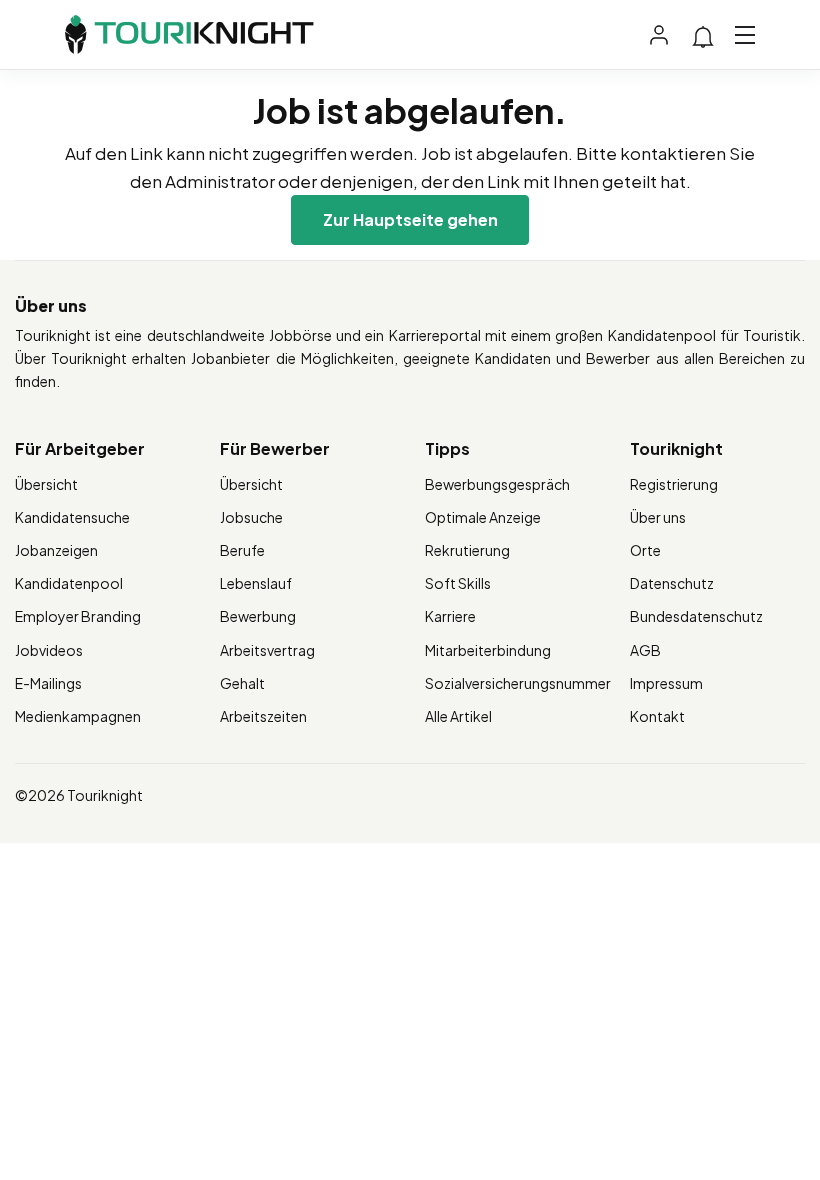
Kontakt (657, 716)
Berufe (242, 550)
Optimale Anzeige (483, 517)
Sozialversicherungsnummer (518, 683)
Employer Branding (78, 616)
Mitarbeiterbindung (488, 650)
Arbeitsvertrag (267, 650)
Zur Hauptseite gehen (410, 219)
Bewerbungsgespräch (497, 484)
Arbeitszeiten (263, 716)
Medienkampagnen (78, 716)
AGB (645, 650)
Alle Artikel (458, 716)
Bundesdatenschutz (696, 616)
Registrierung (674, 484)
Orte (645, 550)
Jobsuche (251, 517)
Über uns (658, 517)
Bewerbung (258, 616)
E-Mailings (48, 683)
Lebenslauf (256, 583)
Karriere (450, 616)
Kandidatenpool (69, 583)
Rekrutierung (467, 550)
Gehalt (242, 683)
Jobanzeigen (56, 550)
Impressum (666, 683)
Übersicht (46, 484)
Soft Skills (458, 583)
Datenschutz (672, 583)
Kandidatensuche (72, 517)
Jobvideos (49, 650)
